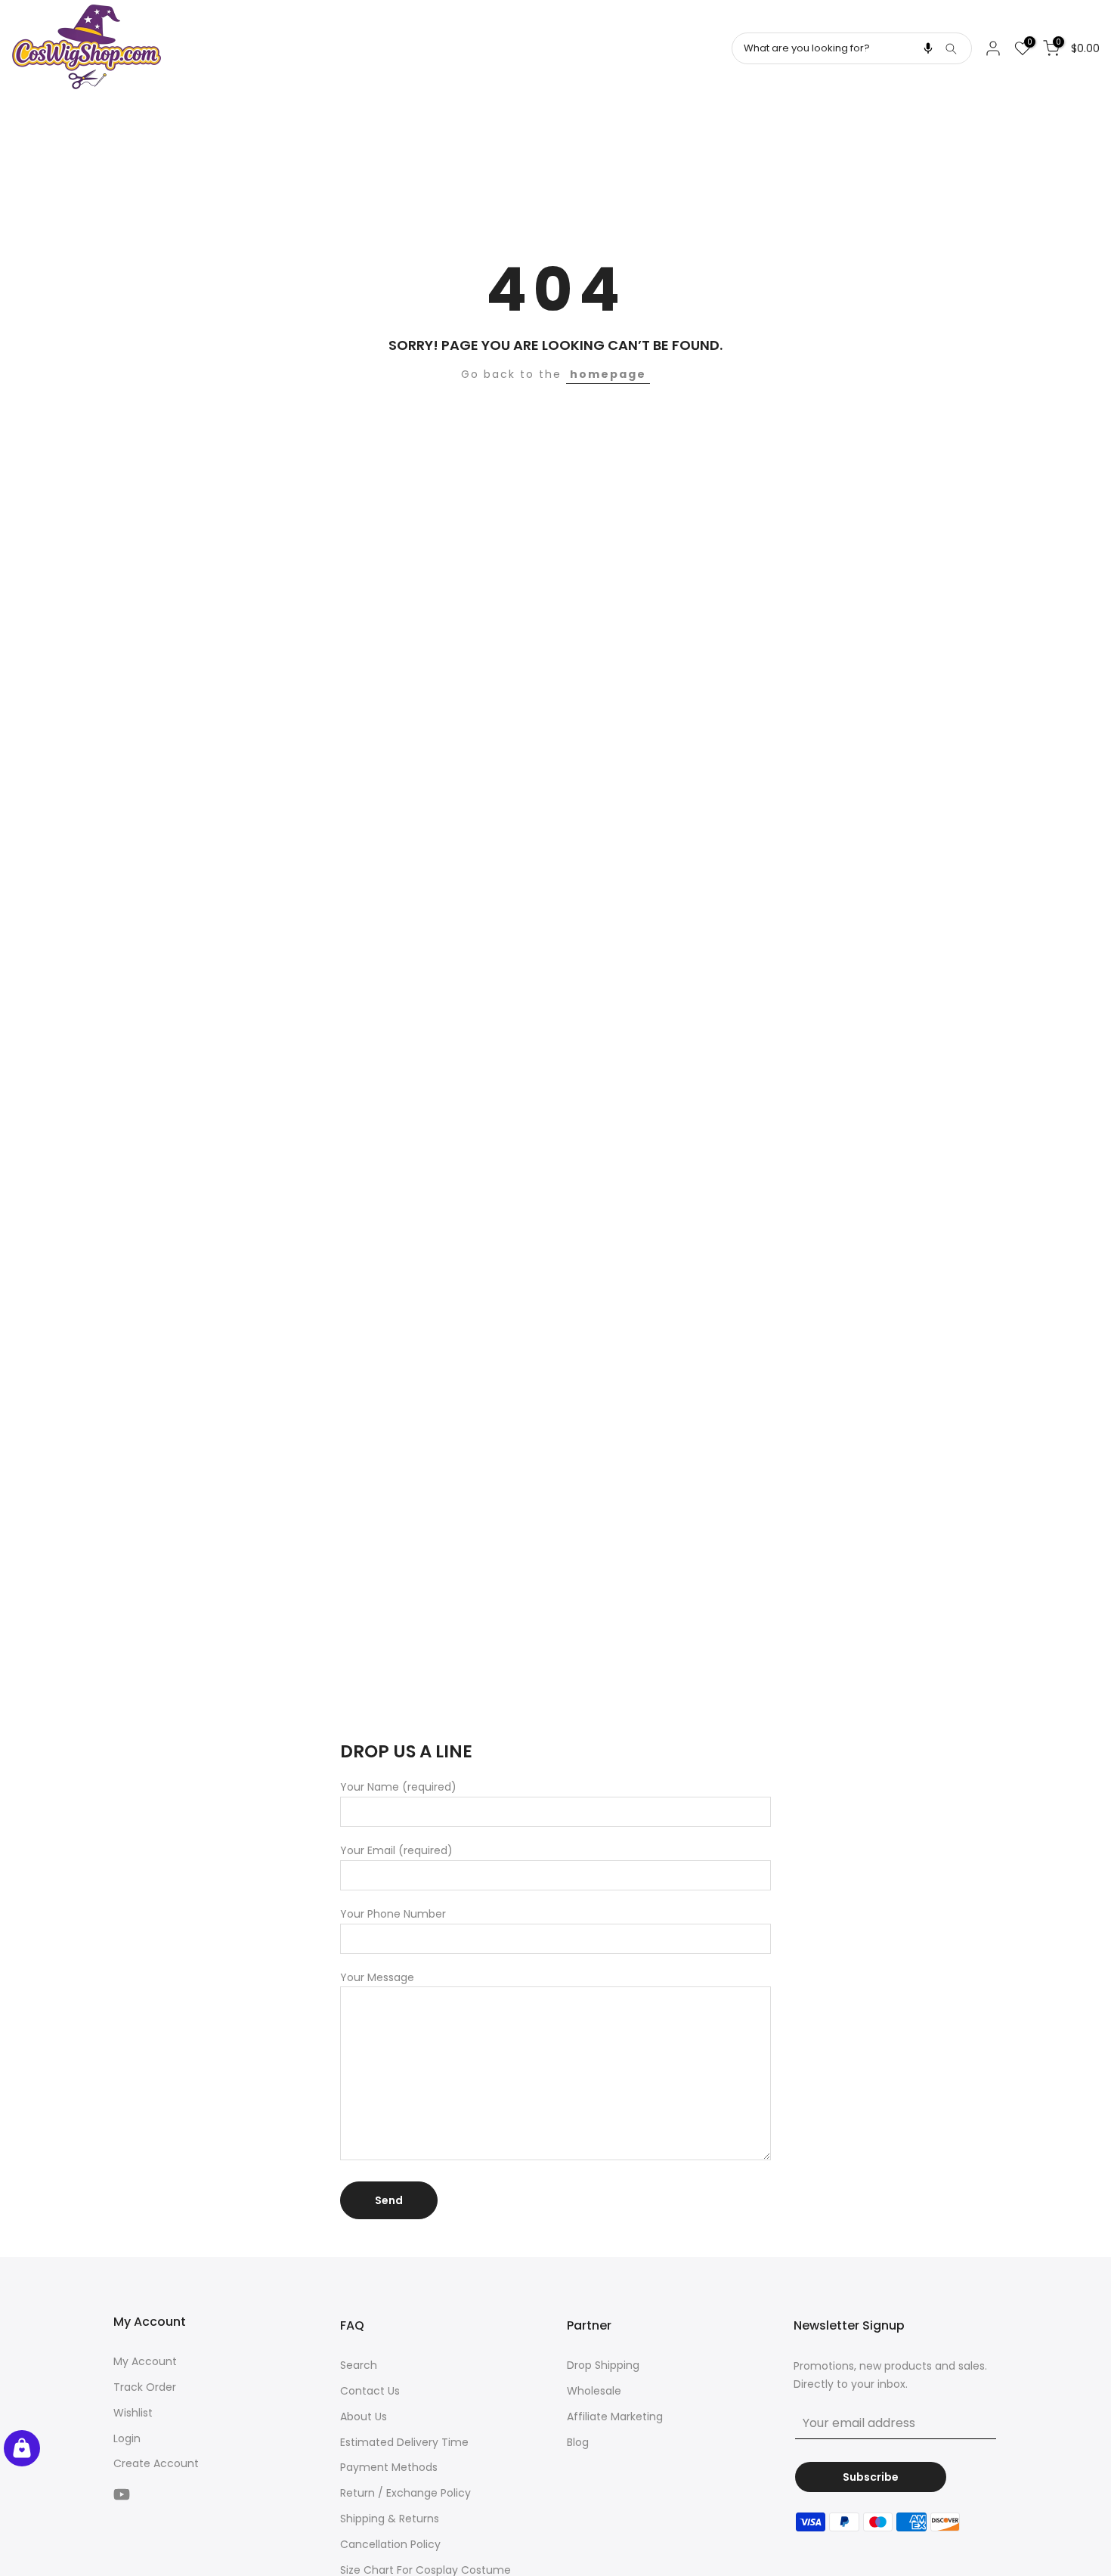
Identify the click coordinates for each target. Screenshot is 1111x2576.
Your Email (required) (396, 1850)
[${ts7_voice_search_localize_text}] (928, 48)
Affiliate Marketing (615, 2417)
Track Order (145, 2387)
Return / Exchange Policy (405, 2493)
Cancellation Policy (390, 2544)
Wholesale (594, 2391)
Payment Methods (389, 2467)
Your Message (377, 1977)
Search (359, 2365)
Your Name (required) (398, 1787)
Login (127, 2438)
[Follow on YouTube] (122, 2494)
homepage (608, 374)
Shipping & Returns (390, 2519)
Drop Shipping (603, 2365)
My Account (145, 2361)
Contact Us (370, 2391)
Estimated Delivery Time (404, 2442)
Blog (578, 2442)
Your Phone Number (393, 1914)
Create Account (156, 2463)
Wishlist (133, 2413)
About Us (364, 2417)
